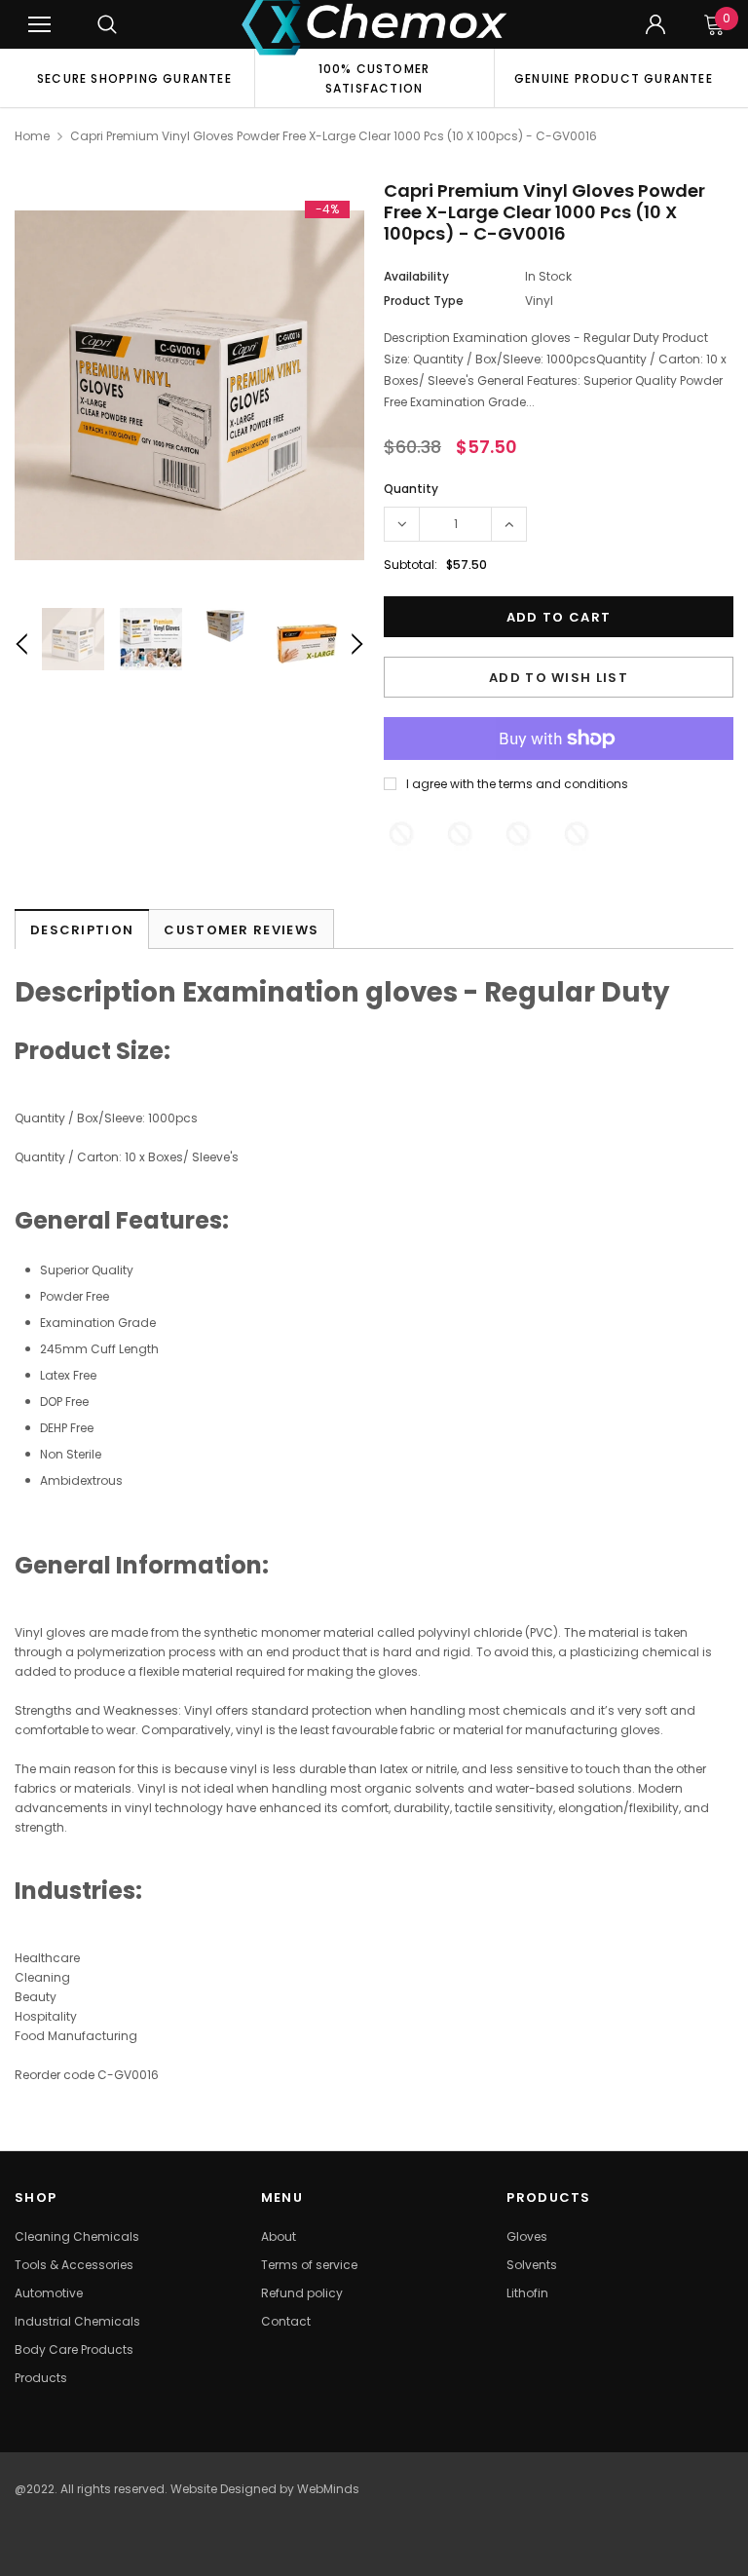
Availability (416, 276)
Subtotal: (411, 565)
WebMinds (328, 2489)
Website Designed (224, 2489)
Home (32, 136)
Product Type (424, 301)
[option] (134, 78)
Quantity (411, 489)
